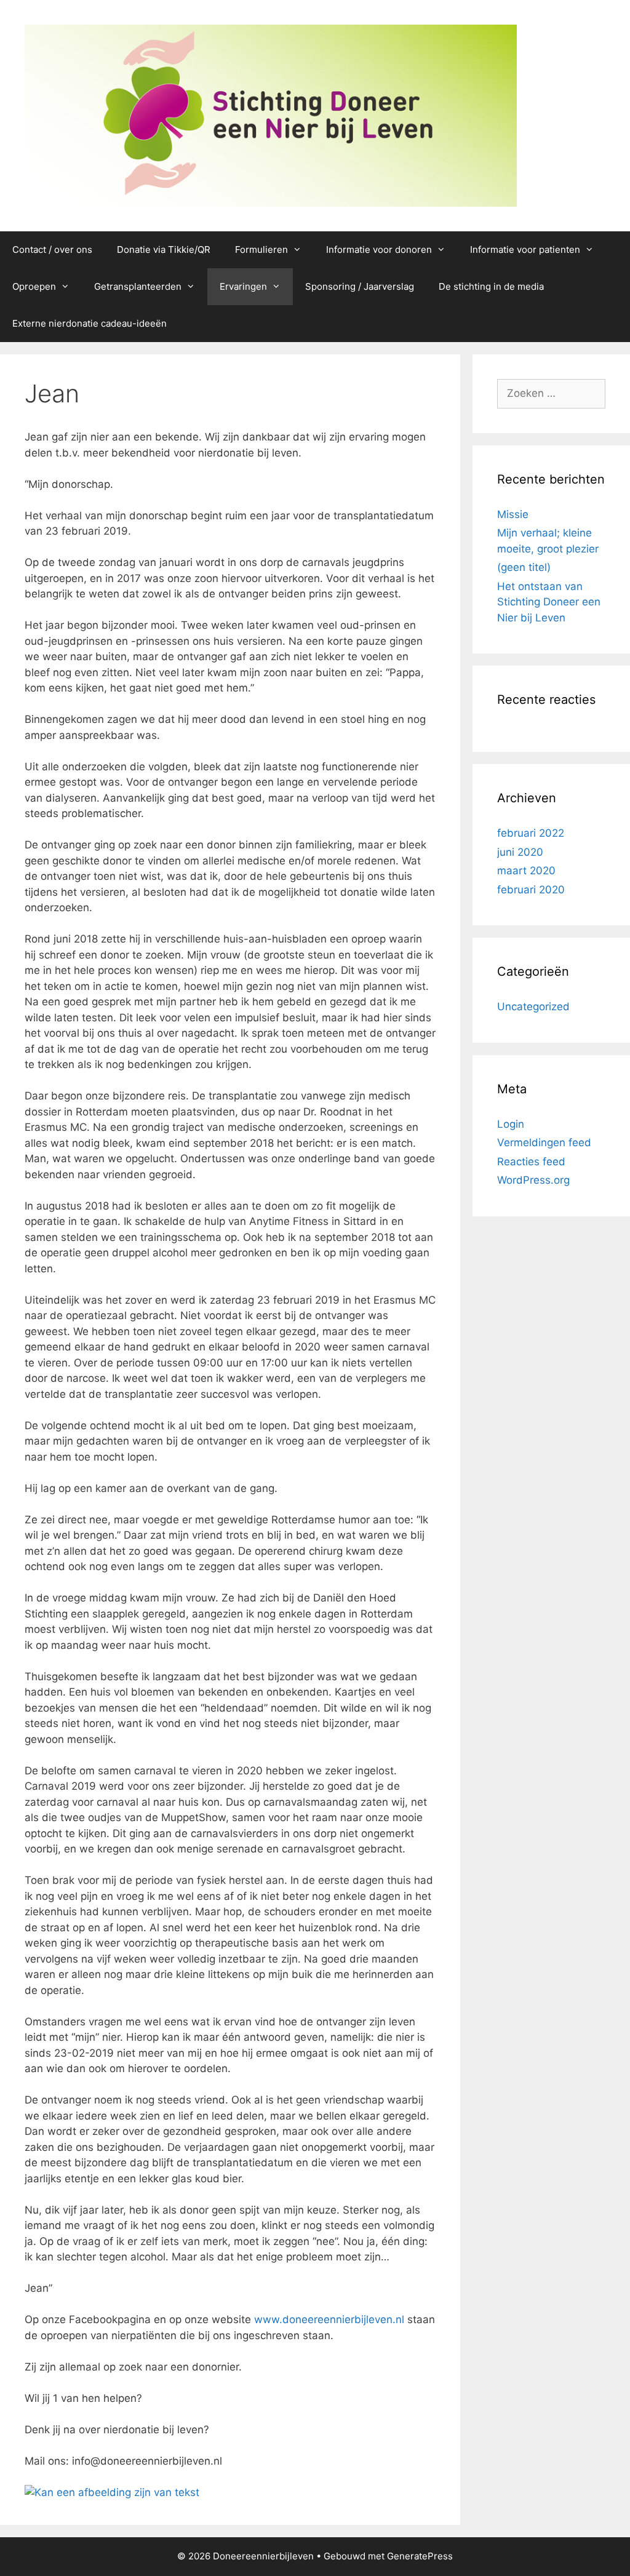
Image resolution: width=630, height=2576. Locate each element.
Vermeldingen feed (544, 1142)
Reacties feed (531, 1162)
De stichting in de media (491, 286)
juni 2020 (520, 852)
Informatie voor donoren (379, 249)
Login (511, 1124)
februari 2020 (531, 890)
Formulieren (261, 249)
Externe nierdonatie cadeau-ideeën (90, 323)
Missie (513, 514)
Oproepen (34, 286)
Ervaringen (243, 286)
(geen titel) (524, 567)
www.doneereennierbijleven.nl (329, 2319)
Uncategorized (533, 1007)
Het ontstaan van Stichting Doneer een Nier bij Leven (549, 602)
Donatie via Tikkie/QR (164, 249)
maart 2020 (526, 871)
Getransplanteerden (138, 286)
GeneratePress (420, 2556)
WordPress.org (533, 1180)
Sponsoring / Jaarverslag (360, 286)
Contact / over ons (52, 249)
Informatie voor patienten (525, 249)
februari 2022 (531, 833)
